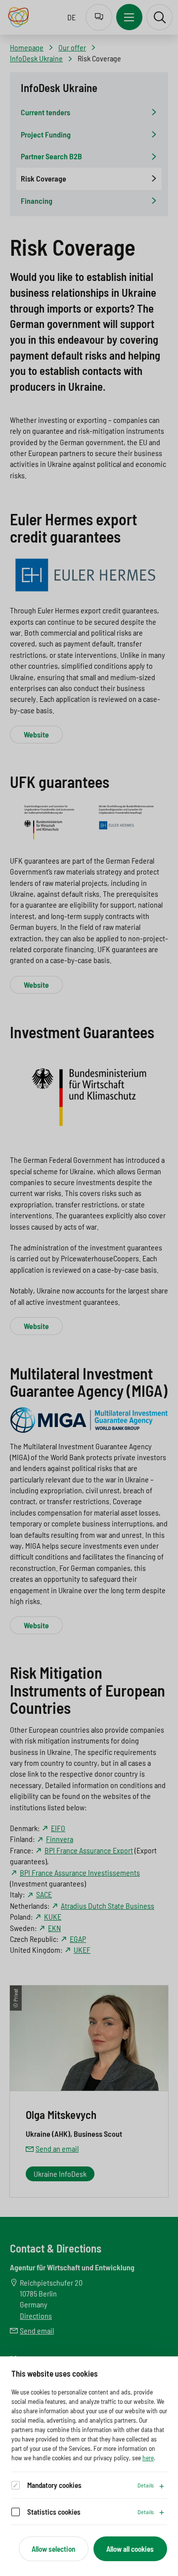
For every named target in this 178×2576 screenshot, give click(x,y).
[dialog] (89, 2466)
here (148, 2458)
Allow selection (53, 2549)
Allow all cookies (130, 2549)
